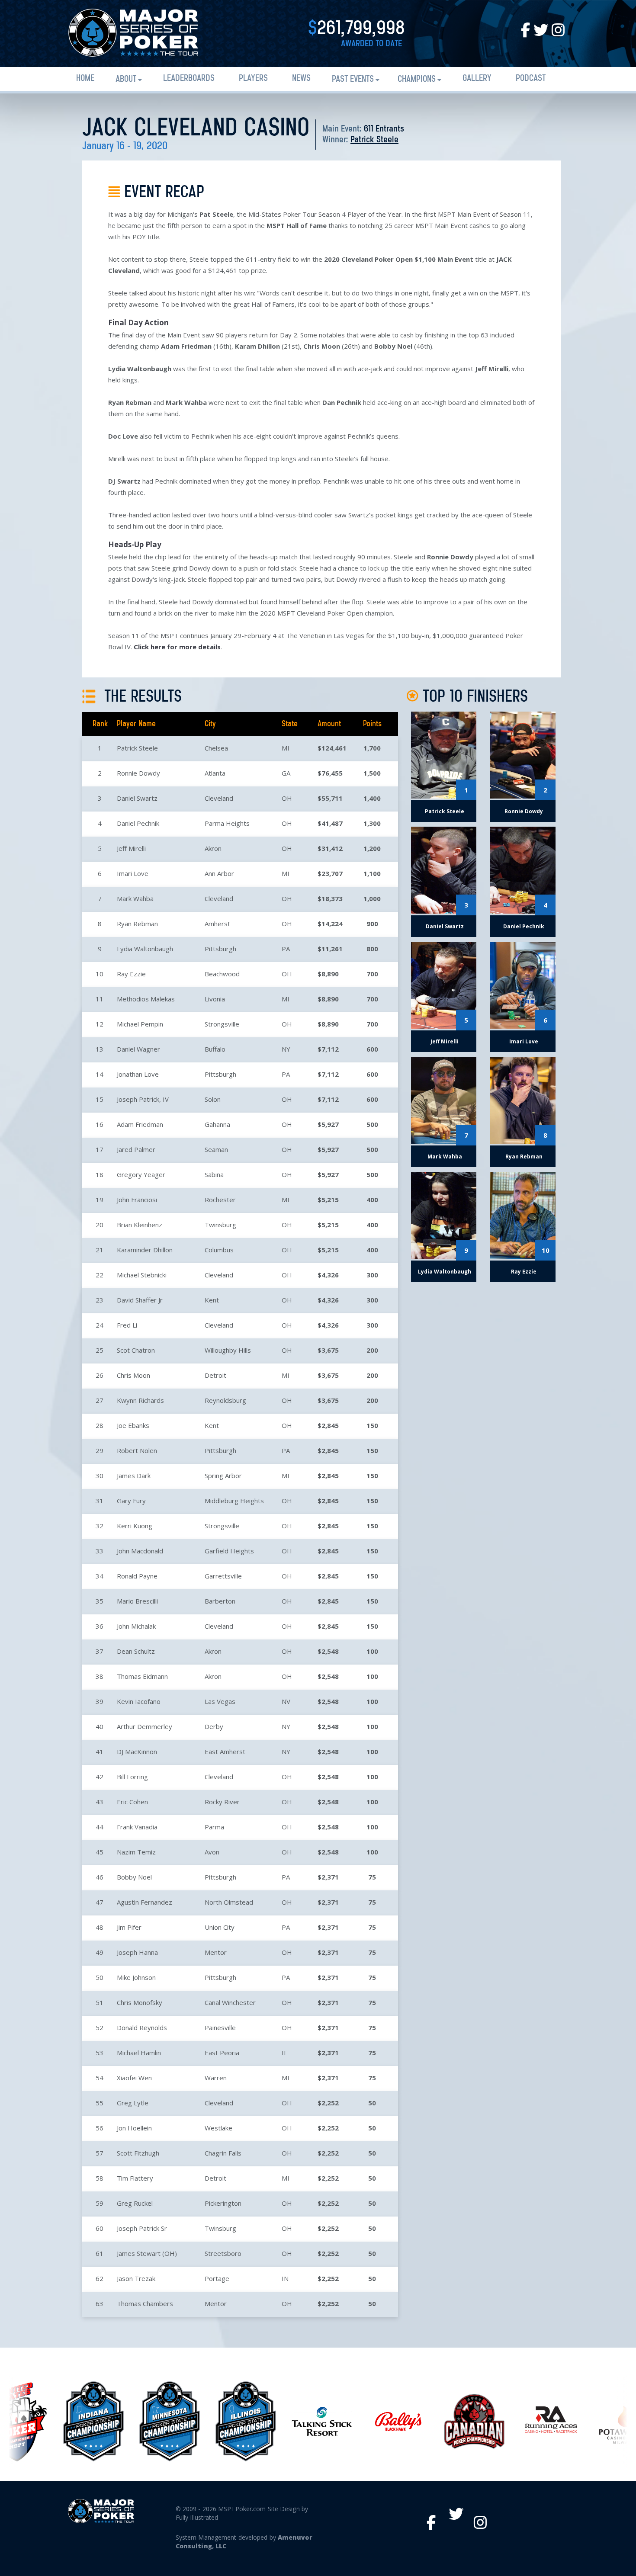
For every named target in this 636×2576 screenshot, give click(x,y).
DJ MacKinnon (137, 1752)
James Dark (134, 1476)
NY (286, 1049)
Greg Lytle (133, 2103)
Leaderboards (189, 79)
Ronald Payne (137, 1576)
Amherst (217, 924)
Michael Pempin (140, 1024)
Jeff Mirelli (131, 848)
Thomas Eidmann (142, 1676)
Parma (214, 1827)
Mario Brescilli (137, 1601)
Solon (213, 1099)
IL (284, 2053)
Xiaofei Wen (134, 2078)
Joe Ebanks (133, 1425)
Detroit (215, 1375)
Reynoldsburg (225, 1400)
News (301, 79)
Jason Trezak (136, 2278)
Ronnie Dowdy (138, 773)
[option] (90, 2421)
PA (286, 949)
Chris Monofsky (140, 2002)
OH (287, 798)
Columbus (219, 1250)
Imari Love (133, 873)
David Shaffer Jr (140, 1300)
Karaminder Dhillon (145, 1250)
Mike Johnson (136, 1977)
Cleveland (219, 798)
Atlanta (215, 773)
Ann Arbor (219, 873)
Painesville (220, 2027)
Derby (214, 1726)
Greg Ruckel (135, 2203)
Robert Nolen (137, 1450)
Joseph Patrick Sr (142, 2228)
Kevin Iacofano (139, 1701)
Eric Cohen (132, 1802)
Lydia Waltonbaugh (145, 949)
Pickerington (223, 2203)
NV (286, 1701)
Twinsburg (220, 1225)
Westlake (218, 2128)
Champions (417, 79)
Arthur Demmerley (145, 1726)
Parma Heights (227, 823)
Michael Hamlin (139, 2053)
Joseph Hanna (137, 1952)
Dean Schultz (136, 1651)
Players (253, 79)
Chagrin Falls (223, 2153)
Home (85, 79)
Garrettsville (223, 1576)
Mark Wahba (135, 898)
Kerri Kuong (135, 1526)
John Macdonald (140, 1551)
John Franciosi (137, 1200)
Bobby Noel (134, 1877)
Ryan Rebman (137, 924)
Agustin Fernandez (145, 1902)
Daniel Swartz (137, 798)
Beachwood (222, 974)
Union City (220, 1927)
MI (286, 748)
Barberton (220, 1601)
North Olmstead (229, 1902)
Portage (217, 2278)
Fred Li (127, 1325)
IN (285, 2278)
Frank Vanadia (137, 1827)
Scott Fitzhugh (138, 2153)
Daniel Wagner (138, 1049)
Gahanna (217, 1124)
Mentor (216, 1952)
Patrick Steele (374, 140)
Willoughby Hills (228, 1350)
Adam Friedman (140, 1124)
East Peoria (222, 2053)
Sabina (214, 1174)
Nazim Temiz (136, 1852)
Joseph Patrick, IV (143, 1099)
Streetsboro (223, 2253)
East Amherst (225, 1752)
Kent (212, 1300)
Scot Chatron (136, 1350)
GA (286, 773)
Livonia (215, 999)
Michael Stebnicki (142, 1275)
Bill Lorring (132, 1777)
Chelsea (216, 748)
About (126, 79)
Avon (212, 1852)
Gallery (477, 79)
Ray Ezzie (131, 974)
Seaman (216, 1149)
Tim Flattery (135, 2178)
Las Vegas (220, 1701)
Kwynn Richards (140, 1400)
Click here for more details (177, 647)
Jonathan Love (138, 1074)
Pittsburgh (220, 949)
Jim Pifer (129, 1927)
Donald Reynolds (142, 2027)
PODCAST (531, 79)
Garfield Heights (229, 1551)
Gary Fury (131, 1501)
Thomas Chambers (145, 2303)
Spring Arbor (223, 1476)
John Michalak (136, 1626)
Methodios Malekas (146, 999)
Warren (216, 2078)
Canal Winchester (230, 2002)
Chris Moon (133, 1375)
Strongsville (222, 1024)
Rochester (220, 1200)
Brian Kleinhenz (140, 1225)
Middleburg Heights (234, 1501)
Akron (213, 848)
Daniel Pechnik (138, 823)
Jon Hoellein (134, 2128)
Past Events (353, 79)
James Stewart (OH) (147, 2253)
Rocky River (222, 1802)
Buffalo (215, 1049)
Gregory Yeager (141, 1174)
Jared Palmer (136, 1149)
